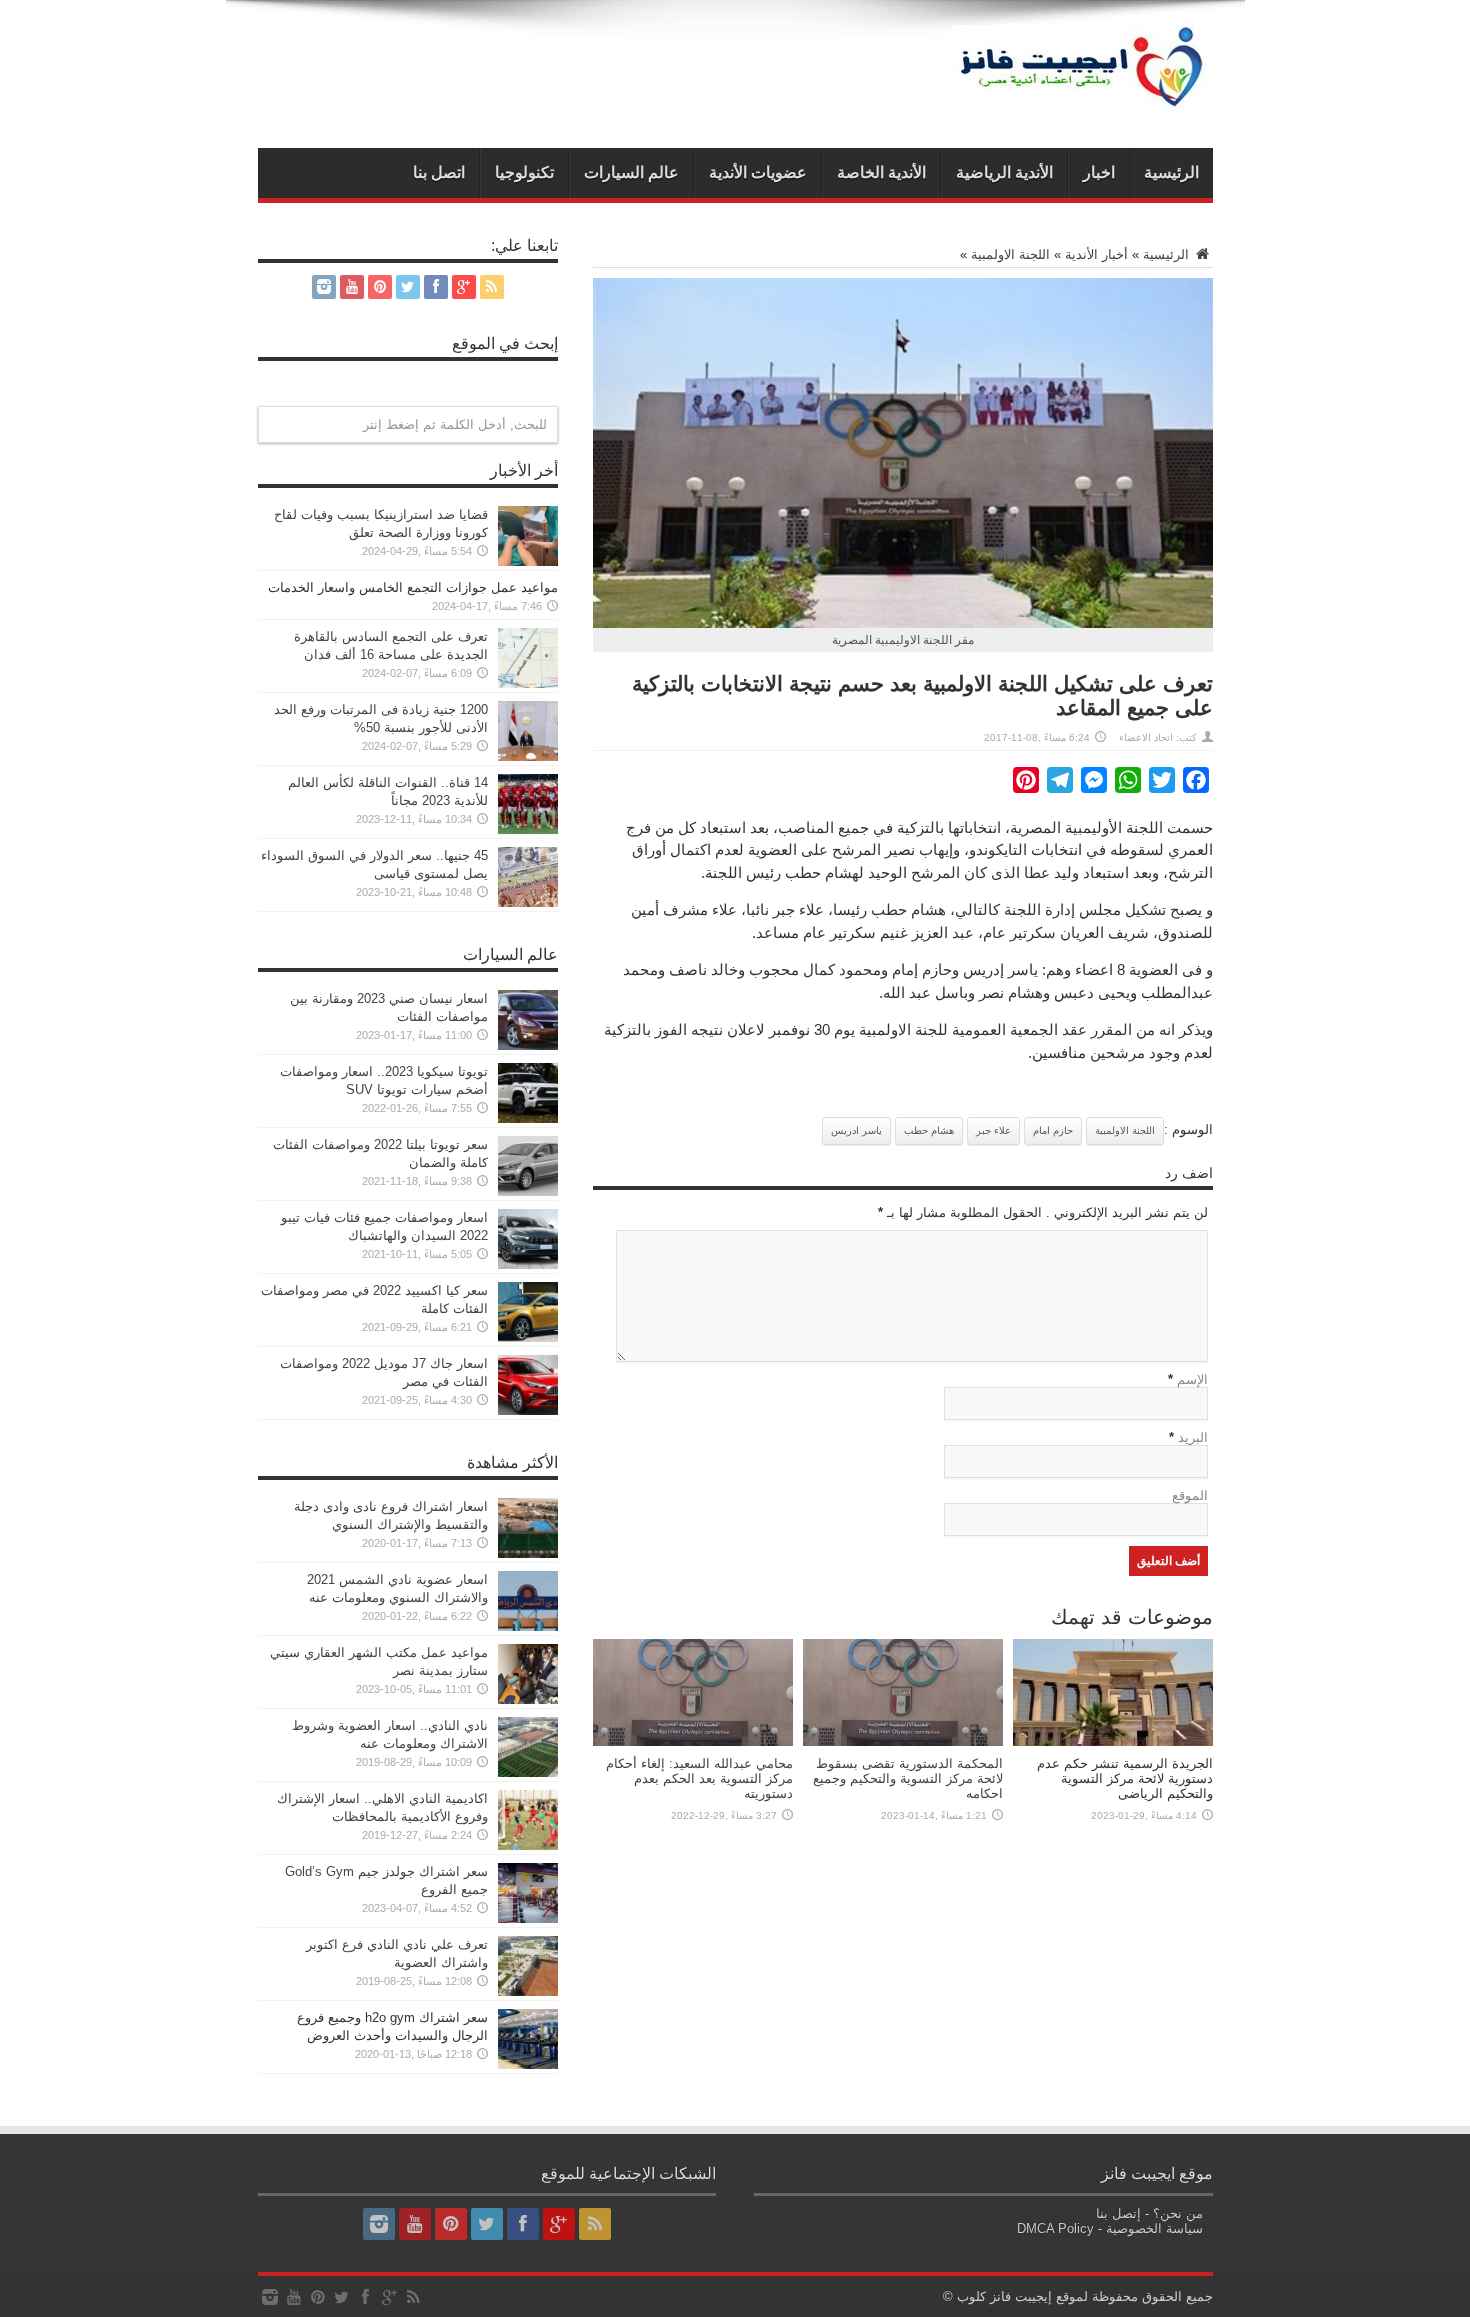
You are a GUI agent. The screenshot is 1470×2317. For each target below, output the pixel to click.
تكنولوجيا (524, 172)
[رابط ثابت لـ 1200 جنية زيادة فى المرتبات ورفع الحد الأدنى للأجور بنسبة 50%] (528, 756)
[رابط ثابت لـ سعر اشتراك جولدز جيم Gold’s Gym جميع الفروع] (528, 1918)
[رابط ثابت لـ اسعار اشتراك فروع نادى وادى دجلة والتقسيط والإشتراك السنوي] (528, 1553)
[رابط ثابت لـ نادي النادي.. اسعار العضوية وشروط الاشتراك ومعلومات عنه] (528, 1772)
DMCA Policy (1055, 2228)
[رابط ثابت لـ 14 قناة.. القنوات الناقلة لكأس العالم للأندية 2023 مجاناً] (528, 829)
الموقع (1190, 1495)
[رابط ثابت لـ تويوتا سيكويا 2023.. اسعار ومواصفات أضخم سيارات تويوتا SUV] (528, 1118)
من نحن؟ (1178, 2213)
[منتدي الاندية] (1083, 98)
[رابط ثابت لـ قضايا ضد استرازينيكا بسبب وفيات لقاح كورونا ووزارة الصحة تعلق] (528, 561)
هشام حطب (929, 1130)
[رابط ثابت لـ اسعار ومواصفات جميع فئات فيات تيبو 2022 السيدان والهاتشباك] (528, 1264)
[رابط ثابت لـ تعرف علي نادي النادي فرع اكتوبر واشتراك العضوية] (528, 1991)
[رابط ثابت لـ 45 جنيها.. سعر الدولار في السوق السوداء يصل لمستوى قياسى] (528, 902)
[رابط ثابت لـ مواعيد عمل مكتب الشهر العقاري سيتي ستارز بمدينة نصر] (528, 1699)
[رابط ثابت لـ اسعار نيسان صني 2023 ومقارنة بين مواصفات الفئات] (528, 1045)
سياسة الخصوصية (1154, 2228)
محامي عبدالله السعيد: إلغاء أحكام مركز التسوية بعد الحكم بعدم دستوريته (699, 1778)
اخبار (1099, 172)
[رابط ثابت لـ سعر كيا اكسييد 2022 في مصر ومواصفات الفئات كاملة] (528, 1337)
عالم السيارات (631, 172)
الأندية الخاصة (881, 172)
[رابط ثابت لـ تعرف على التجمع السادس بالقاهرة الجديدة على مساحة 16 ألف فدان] (528, 683)
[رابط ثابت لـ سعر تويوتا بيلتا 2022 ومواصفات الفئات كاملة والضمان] (528, 1191)
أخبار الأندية (1096, 254)
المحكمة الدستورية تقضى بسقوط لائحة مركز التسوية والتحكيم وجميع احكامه (908, 1778)
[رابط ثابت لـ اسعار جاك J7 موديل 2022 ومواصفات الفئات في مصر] (528, 1410)
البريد (1193, 1437)
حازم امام (1053, 1130)
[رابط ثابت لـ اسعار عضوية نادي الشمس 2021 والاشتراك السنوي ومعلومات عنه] (528, 1626)
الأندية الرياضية (1004, 172)
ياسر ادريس (856, 1130)
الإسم (1192, 1379)
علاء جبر (993, 1130)
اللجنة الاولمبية (1010, 254)
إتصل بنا (1118, 2213)
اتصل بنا (439, 172)
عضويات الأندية (758, 172)
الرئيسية (1171, 172)
